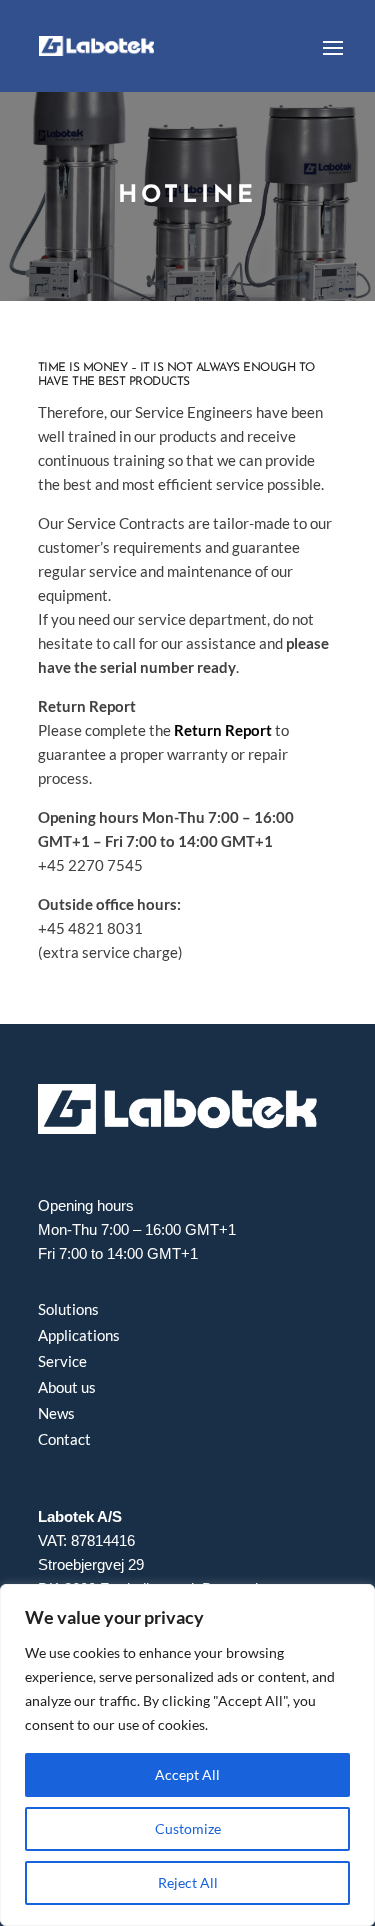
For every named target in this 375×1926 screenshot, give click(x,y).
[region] (187, 1755)
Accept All (187, 1774)
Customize (188, 1828)
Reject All (188, 1882)
